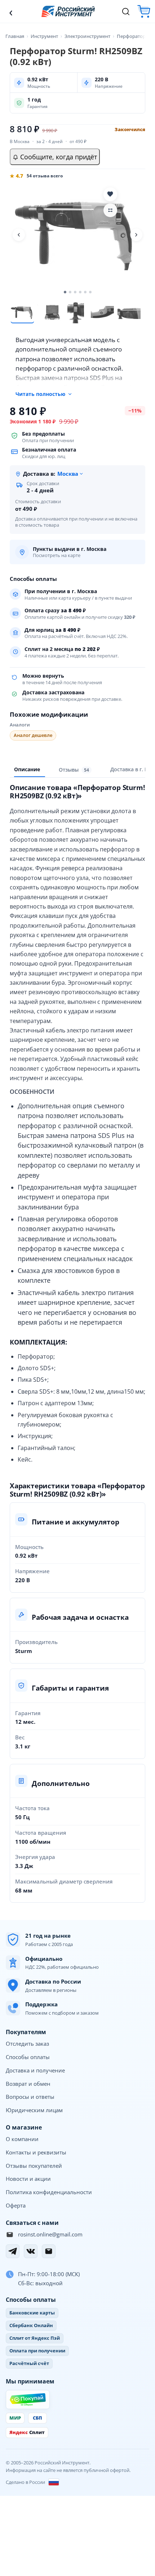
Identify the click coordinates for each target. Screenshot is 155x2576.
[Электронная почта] (49, 2251)
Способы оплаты (28, 2057)
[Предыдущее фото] (19, 235)
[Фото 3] (76, 312)
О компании (22, 2139)
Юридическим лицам (34, 2110)
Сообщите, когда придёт (58, 157)
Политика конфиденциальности (49, 2192)
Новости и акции (28, 2179)
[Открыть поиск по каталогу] (126, 12)
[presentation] (75, 770)
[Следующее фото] (136, 235)
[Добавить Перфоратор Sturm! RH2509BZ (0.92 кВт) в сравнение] (110, 210)
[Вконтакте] (31, 2251)
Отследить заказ (27, 2044)
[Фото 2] (49, 312)
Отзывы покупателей (34, 2166)
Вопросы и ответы (30, 2097)
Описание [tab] (27, 769)
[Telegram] (13, 2251)
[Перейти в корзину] (144, 11)
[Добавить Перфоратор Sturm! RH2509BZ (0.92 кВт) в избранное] (110, 194)
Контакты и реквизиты (36, 2152)
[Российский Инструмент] (68, 11)
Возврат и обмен (28, 2084)
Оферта (16, 2205)
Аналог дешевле (33, 735)
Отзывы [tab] (74, 770)
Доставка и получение (35, 2070)
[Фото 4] (102, 312)
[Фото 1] (22, 312)
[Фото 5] (129, 312)
